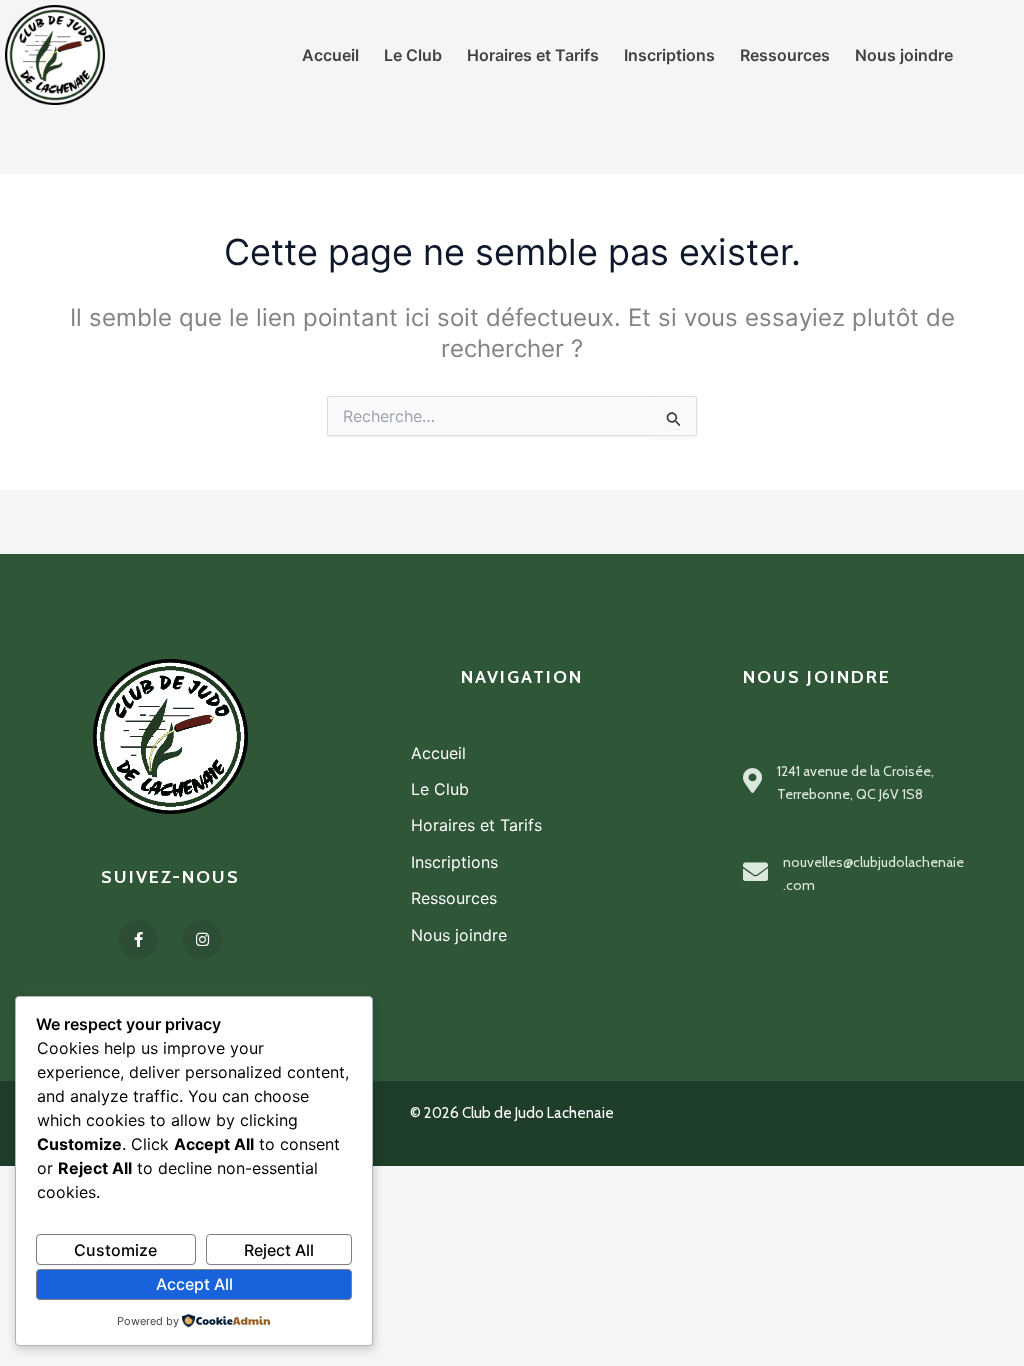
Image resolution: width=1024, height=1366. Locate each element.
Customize (115, 1250)
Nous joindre (459, 935)
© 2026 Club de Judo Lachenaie (512, 1113)
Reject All (279, 1250)
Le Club (440, 789)
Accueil (438, 753)
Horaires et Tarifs (476, 825)
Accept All (194, 1284)
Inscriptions (454, 862)
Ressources (454, 898)
